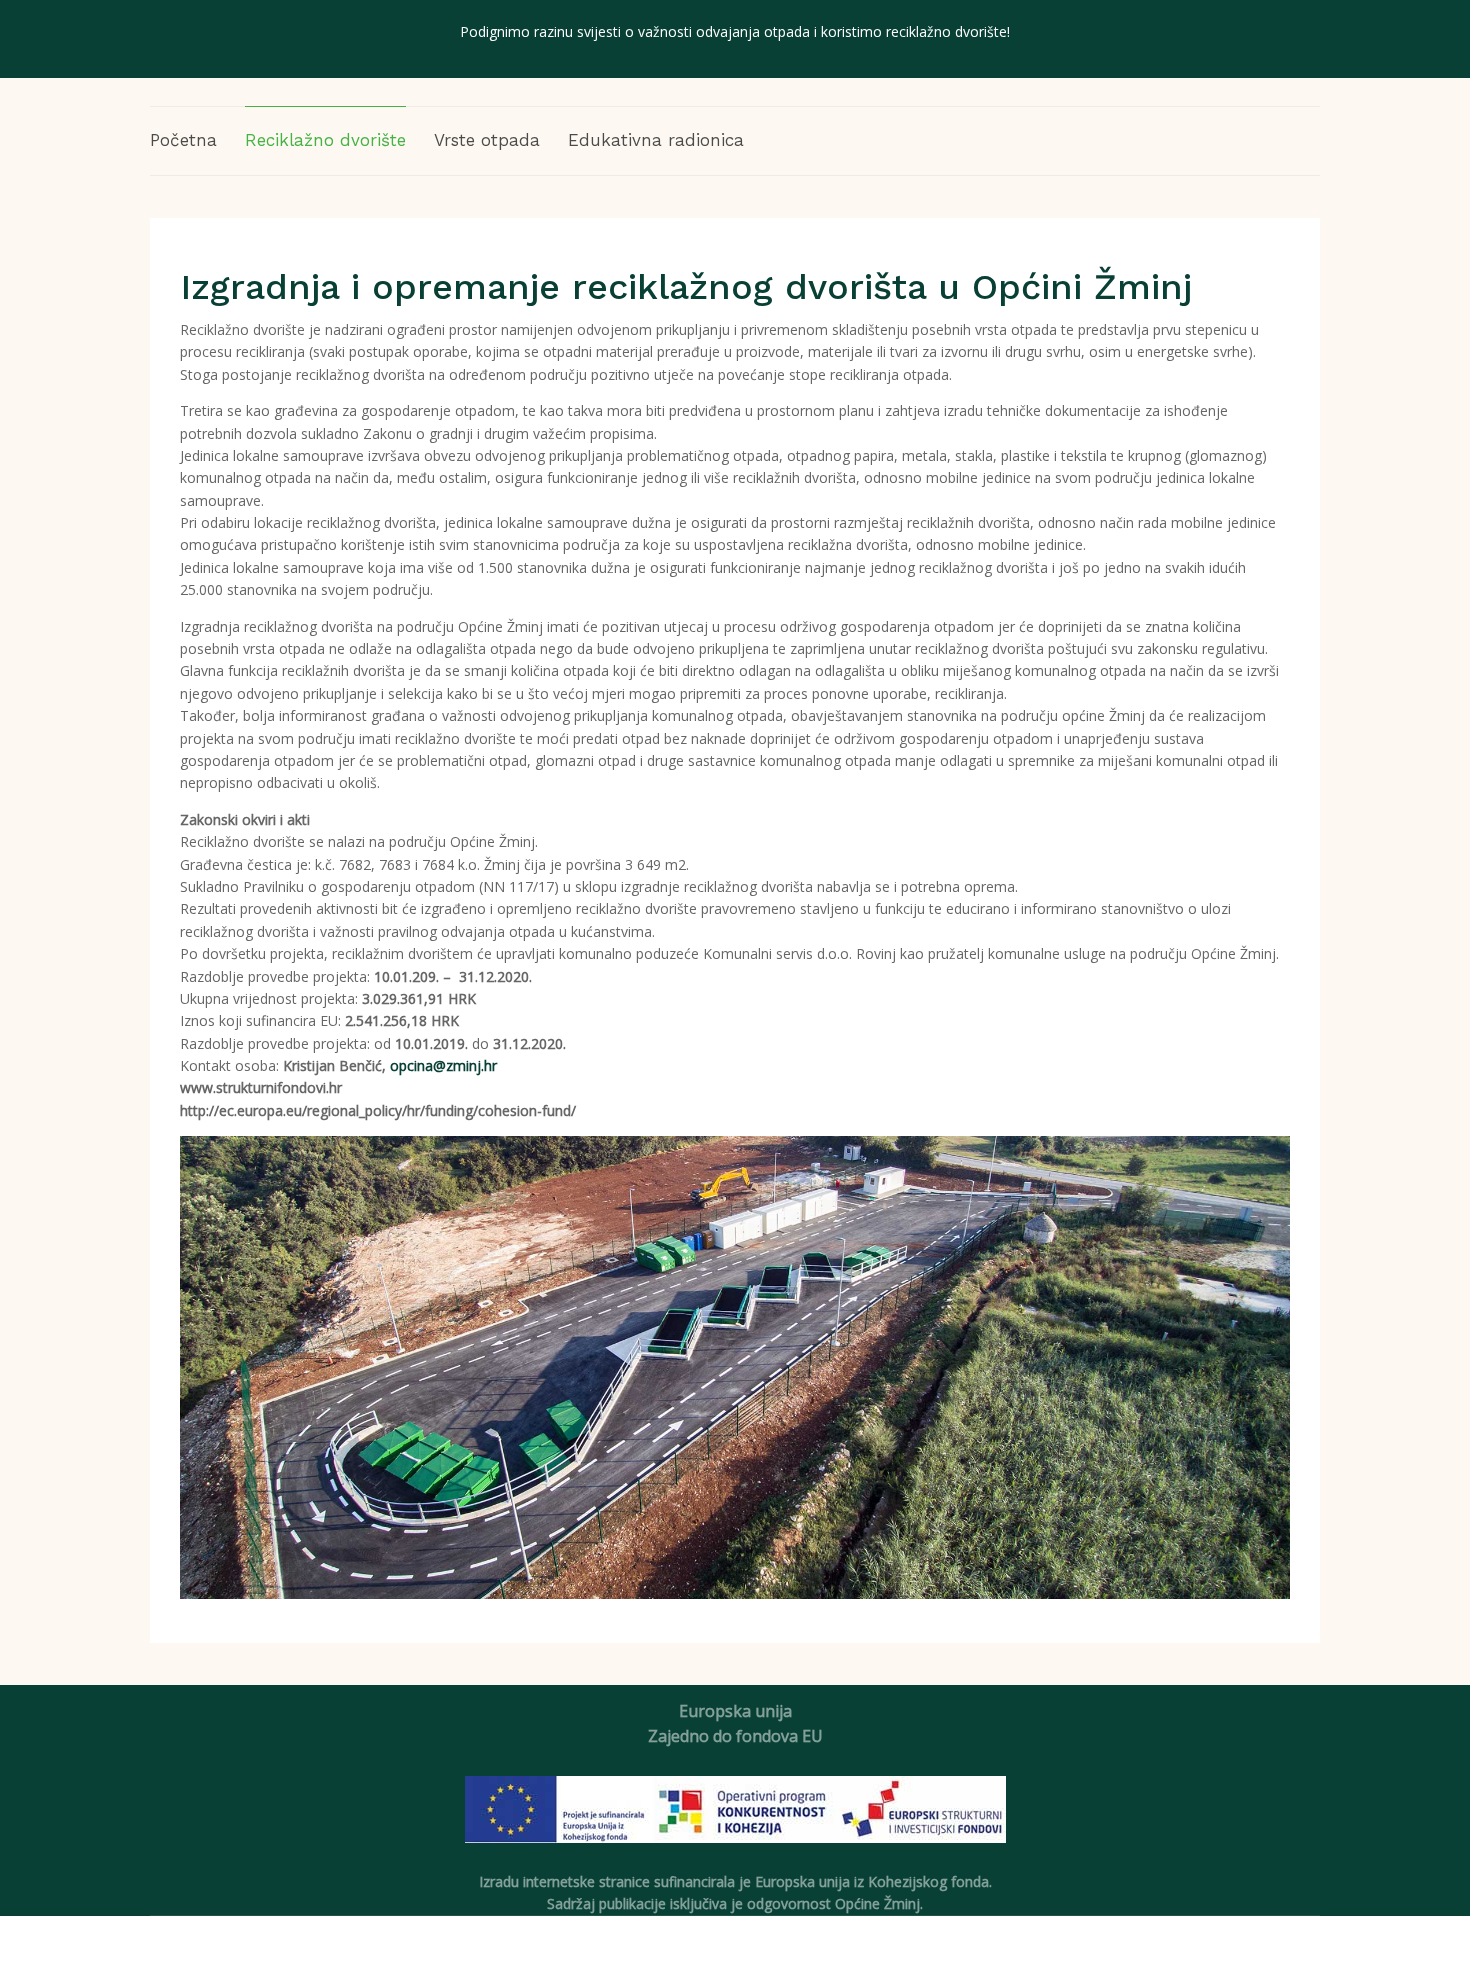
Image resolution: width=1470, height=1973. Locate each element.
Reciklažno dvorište (325, 140)
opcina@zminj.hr (443, 1065)
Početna (183, 140)
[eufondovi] (735, 1821)
